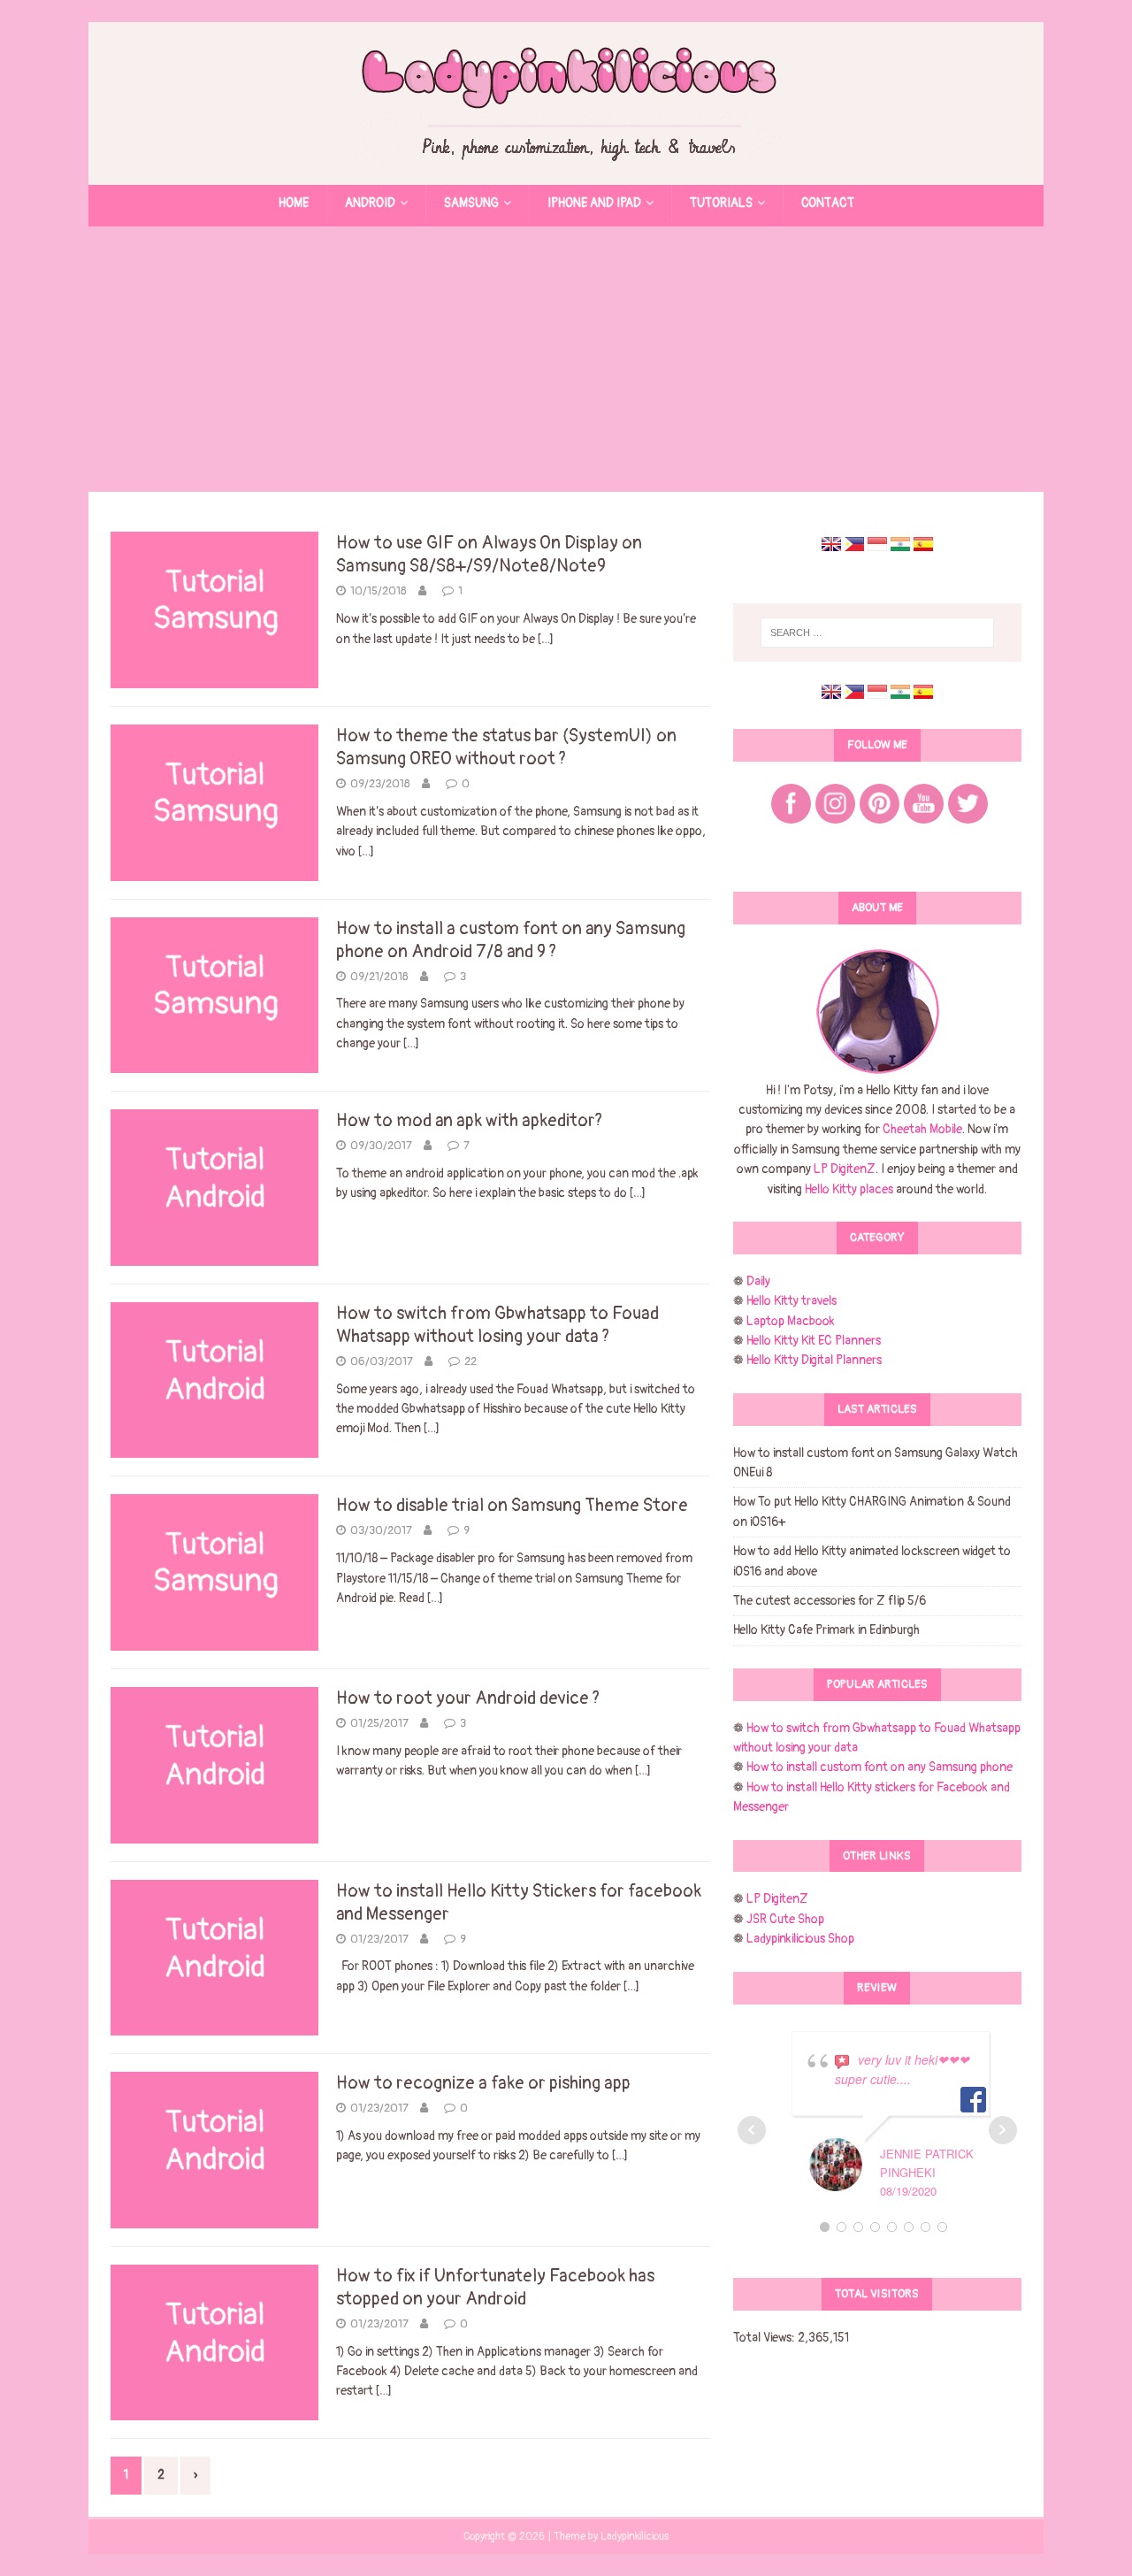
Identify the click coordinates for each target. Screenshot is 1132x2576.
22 (470, 1361)
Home (294, 203)
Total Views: (765, 2338)
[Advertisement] (566, 359)
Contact (828, 203)
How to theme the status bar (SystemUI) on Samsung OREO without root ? (506, 747)
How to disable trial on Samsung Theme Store (512, 1505)
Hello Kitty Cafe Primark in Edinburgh (826, 1630)
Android (370, 203)
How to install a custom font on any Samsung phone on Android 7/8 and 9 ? (511, 940)
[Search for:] (877, 632)
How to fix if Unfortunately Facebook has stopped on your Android (495, 2287)
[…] (546, 639)
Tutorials (721, 203)
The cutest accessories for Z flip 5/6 (830, 1601)
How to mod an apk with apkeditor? (469, 1120)
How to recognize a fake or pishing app (483, 2083)
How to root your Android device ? (468, 1698)
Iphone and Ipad (594, 203)
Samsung (471, 203)
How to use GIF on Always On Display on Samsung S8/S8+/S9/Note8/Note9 (489, 554)
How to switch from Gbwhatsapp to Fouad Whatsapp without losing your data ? (497, 1325)
